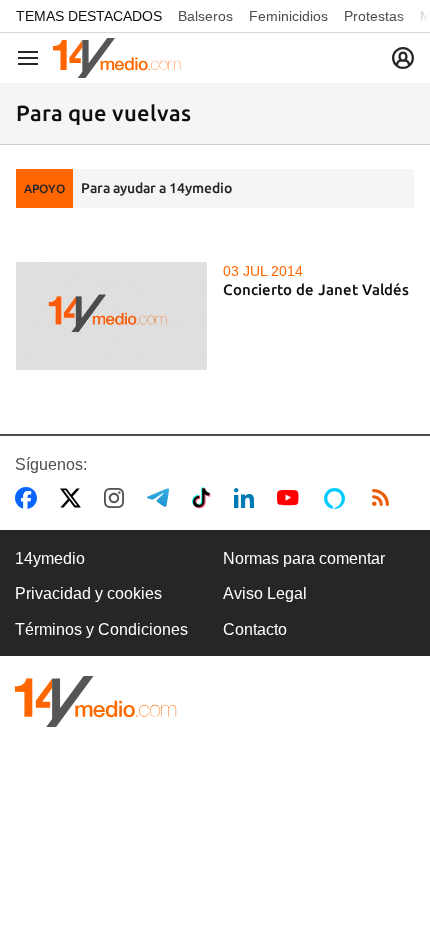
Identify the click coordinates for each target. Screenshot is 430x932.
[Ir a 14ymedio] (117, 58)
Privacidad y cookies (88, 593)
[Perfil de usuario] (403, 58)
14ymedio (50, 558)
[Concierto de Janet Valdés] (111, 316)
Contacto (255, 629)
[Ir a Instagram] (118, 498)
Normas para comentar (304, 558)
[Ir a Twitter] (74, 498)
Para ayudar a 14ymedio (156, 188)
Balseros (205, 16)
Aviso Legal (265, 593)
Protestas (374, 16)
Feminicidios (288, 16)
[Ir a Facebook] (30, 498)
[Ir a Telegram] (162, 498)
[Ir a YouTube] (292, 498)
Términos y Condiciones (101, 629)
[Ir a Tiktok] (205, 498)
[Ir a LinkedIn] (248, 498)
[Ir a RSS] (385, 498)
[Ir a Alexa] (338, 498)
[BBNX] (96, 701)
